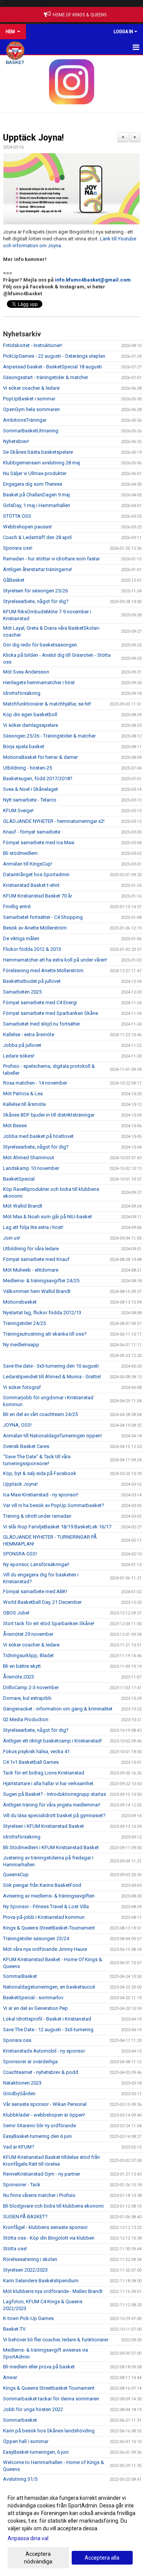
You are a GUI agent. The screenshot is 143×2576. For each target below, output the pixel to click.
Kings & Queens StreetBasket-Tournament (49, 1928)
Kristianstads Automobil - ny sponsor (44, 2051)
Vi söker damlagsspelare (31, 725)
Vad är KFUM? (19, 2147)
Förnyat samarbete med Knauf (36, 1259)
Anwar (10, 2377)
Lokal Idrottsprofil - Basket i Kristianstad (47, 2019)
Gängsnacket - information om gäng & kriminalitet (58, 1709)
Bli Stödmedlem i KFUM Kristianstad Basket (51, 1847)
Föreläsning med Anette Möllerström (43, 970)
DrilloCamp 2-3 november (31, 1687)
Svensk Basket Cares (26, 1446)
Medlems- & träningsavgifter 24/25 (41, 1281)
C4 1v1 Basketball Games (31, 1762)
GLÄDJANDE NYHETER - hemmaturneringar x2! (54, 821)
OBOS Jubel (16, 1613)
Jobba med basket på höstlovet (38, 1136)
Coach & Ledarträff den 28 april (37, 537)
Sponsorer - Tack (22, 2185)
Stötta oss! (15, 2249)
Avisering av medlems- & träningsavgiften (49, 1896)
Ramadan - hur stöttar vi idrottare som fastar (51, 559)
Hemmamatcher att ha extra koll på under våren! (55, 960)
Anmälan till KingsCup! (28, 864)
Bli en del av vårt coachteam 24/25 (40, 1414)
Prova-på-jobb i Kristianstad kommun (44, 1917)
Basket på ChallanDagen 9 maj (36, 495)
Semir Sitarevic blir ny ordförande (39, 2126)
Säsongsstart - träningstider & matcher (46, 377)
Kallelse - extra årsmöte (29, 1034)
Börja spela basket (24, 746)
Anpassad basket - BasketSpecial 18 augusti (52, 367)
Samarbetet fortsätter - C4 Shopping (43, 917)
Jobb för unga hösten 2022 (33, 2409)
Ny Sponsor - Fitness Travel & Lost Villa (46, 1906)
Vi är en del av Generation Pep (35, 2008)
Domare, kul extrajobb (27, 1698)
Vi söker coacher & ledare (31, 388)
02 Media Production (26, 1719)
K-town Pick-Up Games (28, 2318)
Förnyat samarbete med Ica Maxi (39, 842)
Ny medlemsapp (21, 1345)
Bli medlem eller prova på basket (39, 2367)
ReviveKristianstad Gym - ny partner (42, 2174)
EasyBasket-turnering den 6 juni (37, 2136)
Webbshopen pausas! (27, 527)
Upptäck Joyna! (33, 138)
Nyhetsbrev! (16, 441)
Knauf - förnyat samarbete (32, 832)
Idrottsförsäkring (22, 693)
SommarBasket (20, 1976)
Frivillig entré (17, 906)
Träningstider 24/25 (24, 1323)
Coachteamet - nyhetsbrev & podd (41, 2072)
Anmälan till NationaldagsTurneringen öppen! (52, 1436)
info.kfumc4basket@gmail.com (93, 280)
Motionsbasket (20, 1302)
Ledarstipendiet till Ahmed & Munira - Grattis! (52, 1377)
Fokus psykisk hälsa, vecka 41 (36, 1751)
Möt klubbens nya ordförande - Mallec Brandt (53, 2291)
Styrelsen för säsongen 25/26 (35, 591)
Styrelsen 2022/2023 (25, 2270)
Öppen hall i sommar (26, 2441)
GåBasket (14, 580)
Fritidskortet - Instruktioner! (33, 345)
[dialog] (71, 2529)
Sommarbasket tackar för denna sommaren (51, 2399)
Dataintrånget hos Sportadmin (36, 874)
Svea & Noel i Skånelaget (31, 789)
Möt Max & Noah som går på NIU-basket (47, 1217)
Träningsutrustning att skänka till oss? (45, 1334)
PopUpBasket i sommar (29, 399)
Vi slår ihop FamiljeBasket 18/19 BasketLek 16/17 (57, 1527)
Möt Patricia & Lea (23, 1094)
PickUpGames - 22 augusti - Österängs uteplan (54, 356)
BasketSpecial (19, 1179)
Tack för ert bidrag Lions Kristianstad (44, 1773)
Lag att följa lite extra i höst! (33, 1227)
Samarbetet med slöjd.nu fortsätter (42, 1024)
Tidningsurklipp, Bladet (28, 1655)
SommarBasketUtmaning (31, 431)
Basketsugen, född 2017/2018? (38, 778)
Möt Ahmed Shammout (29, 1158)
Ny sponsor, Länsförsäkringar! (36, 1564)
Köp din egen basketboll (30, 714)
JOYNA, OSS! (17, 1425)
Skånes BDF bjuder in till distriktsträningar (49, 1115)
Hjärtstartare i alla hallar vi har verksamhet (48, 1783)
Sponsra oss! (18, 548)
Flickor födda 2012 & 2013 (32, 949)
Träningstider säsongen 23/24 (36, 1938)
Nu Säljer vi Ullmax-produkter (35, 473)
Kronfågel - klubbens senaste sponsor (45, 2227)
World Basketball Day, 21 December (42, 1602)
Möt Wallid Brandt (23, 1206)
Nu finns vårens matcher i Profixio (39, 2195)
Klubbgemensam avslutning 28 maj (42, 463)
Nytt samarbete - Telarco (30, 800)
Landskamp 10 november (31, 1168)
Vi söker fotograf (22, 1387)
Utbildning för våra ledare (31, 1249)
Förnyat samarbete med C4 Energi (40, 1002)
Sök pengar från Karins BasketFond (42, 1885)
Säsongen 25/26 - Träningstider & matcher (49, 736)
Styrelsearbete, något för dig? (36, 601)
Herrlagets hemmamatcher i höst (39, 682)
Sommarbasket (20, 2420)
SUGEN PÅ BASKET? (25, 2217)
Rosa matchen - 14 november (35, 1083)
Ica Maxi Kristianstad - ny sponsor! (41, 1495)
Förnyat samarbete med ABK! (35, 1591)
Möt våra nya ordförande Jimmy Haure (45, 1949)
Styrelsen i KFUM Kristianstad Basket (43, 1826)
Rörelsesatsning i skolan (30, 2259)
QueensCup (16, 1874)
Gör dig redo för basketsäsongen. (41, 645)
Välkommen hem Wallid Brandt (37, 1291)
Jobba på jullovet (22, 1045)
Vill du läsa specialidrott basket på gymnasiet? (54, 1815)
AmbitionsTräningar (25, 420)
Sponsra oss (17, 2040)
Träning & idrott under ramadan (37, 1516)
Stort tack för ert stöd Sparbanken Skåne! (49, 1623)
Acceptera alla (102, 2558)
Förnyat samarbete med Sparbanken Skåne (51, 1013)
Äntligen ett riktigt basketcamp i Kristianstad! (52, 1741)
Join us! (12, 1238)
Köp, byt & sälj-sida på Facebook (40, 1473)
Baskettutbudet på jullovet (32, 981)
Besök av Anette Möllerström (35, 928)
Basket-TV (14, 2329)
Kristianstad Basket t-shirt (31, 885)
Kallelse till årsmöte (24, 1104)
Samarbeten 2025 (22, 992)
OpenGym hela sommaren (31, 409)
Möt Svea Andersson (26, 672)
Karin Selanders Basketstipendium (41, 2281)
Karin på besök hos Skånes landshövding (49, 2431)
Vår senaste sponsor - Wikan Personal (45, 2104)
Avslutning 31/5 (20, 2479)
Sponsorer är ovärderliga (30, 2062)
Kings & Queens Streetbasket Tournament (49, 2388)
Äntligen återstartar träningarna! (38, 569)
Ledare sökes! (19, 1056)
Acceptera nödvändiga (38, 2558)
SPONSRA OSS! (20, 1554)
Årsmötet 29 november (28, 1634)
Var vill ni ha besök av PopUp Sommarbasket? (54, 1505)
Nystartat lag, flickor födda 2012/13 (42, 1313)
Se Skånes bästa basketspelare (38, 452)
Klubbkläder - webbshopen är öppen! (44, 2115)
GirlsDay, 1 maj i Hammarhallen (37, 505)
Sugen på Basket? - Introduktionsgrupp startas (55, 1794)
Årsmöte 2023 (18, 1677)
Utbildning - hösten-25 (27, 768)
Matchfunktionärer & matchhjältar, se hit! (47, 704)
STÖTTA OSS (17, 516)
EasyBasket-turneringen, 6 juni (36, 2452)
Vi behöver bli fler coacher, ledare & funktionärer (56, 2340)
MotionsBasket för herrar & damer (40, 757)
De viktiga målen (21, 938)
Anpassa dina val (28, 2538)
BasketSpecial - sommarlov (33, 1998)
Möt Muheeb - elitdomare (31, 1270)
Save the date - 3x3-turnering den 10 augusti (51, 1366)
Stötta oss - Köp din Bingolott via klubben (49, 2238)
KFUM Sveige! (18, 810)
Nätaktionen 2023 (22, 2083)
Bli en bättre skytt (22, 1666)
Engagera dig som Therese (33, 484)
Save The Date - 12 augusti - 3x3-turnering (48, 2030)
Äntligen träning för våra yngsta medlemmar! (52, 1805)
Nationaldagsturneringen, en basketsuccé (49, 1987)
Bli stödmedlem (20, 853)
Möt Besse (15, 1126)
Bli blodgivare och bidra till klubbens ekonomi (53, 2206)
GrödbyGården (19, 2094)
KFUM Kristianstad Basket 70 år (38, 896)
